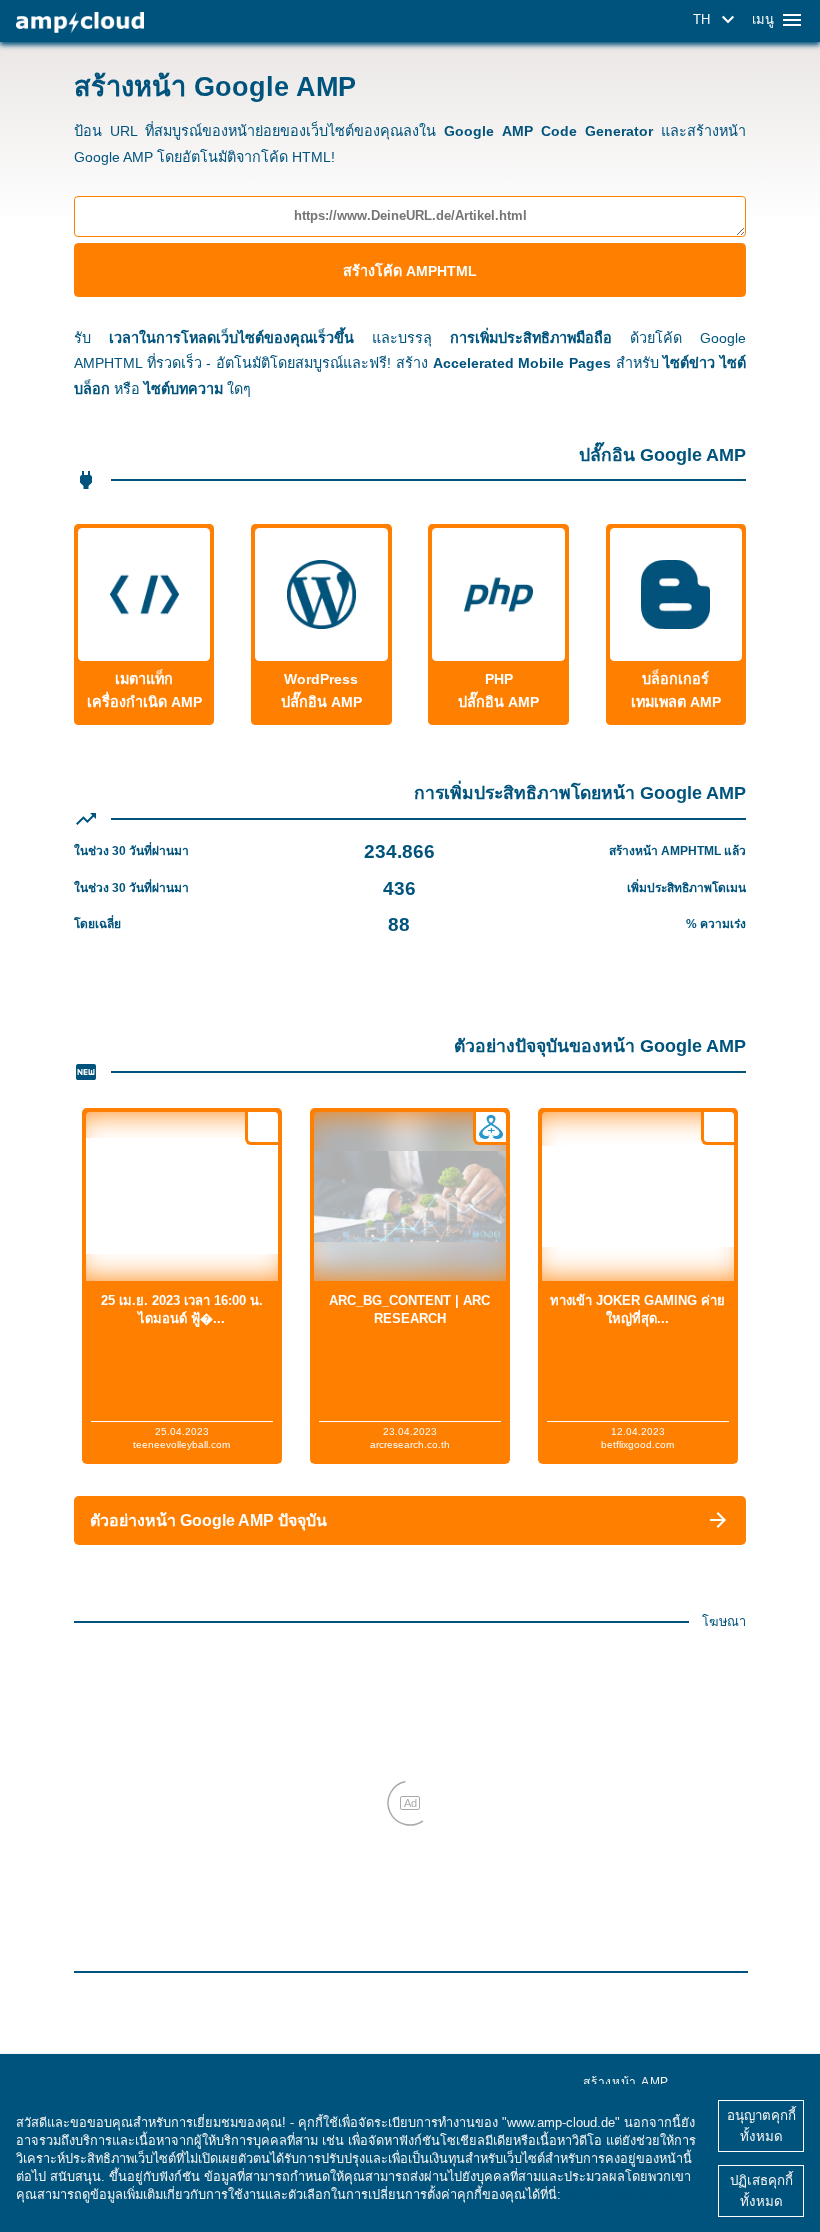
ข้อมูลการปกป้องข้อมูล (628, 2194)
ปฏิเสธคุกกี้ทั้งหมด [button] (761, 2191)
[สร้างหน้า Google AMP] (80, 22)
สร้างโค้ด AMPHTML (410, 271)
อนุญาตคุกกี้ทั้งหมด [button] (761, 2126)
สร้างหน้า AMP (626, 2082)
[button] (717, 20)
